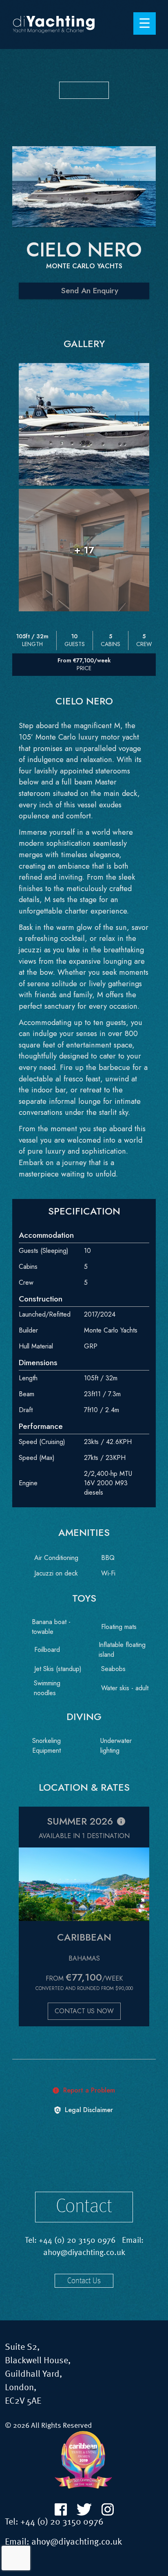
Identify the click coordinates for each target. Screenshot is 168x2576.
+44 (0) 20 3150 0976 (77, 2241)
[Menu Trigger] (145, 23)
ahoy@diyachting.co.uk (84, 2253)
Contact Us (84, 2281)
